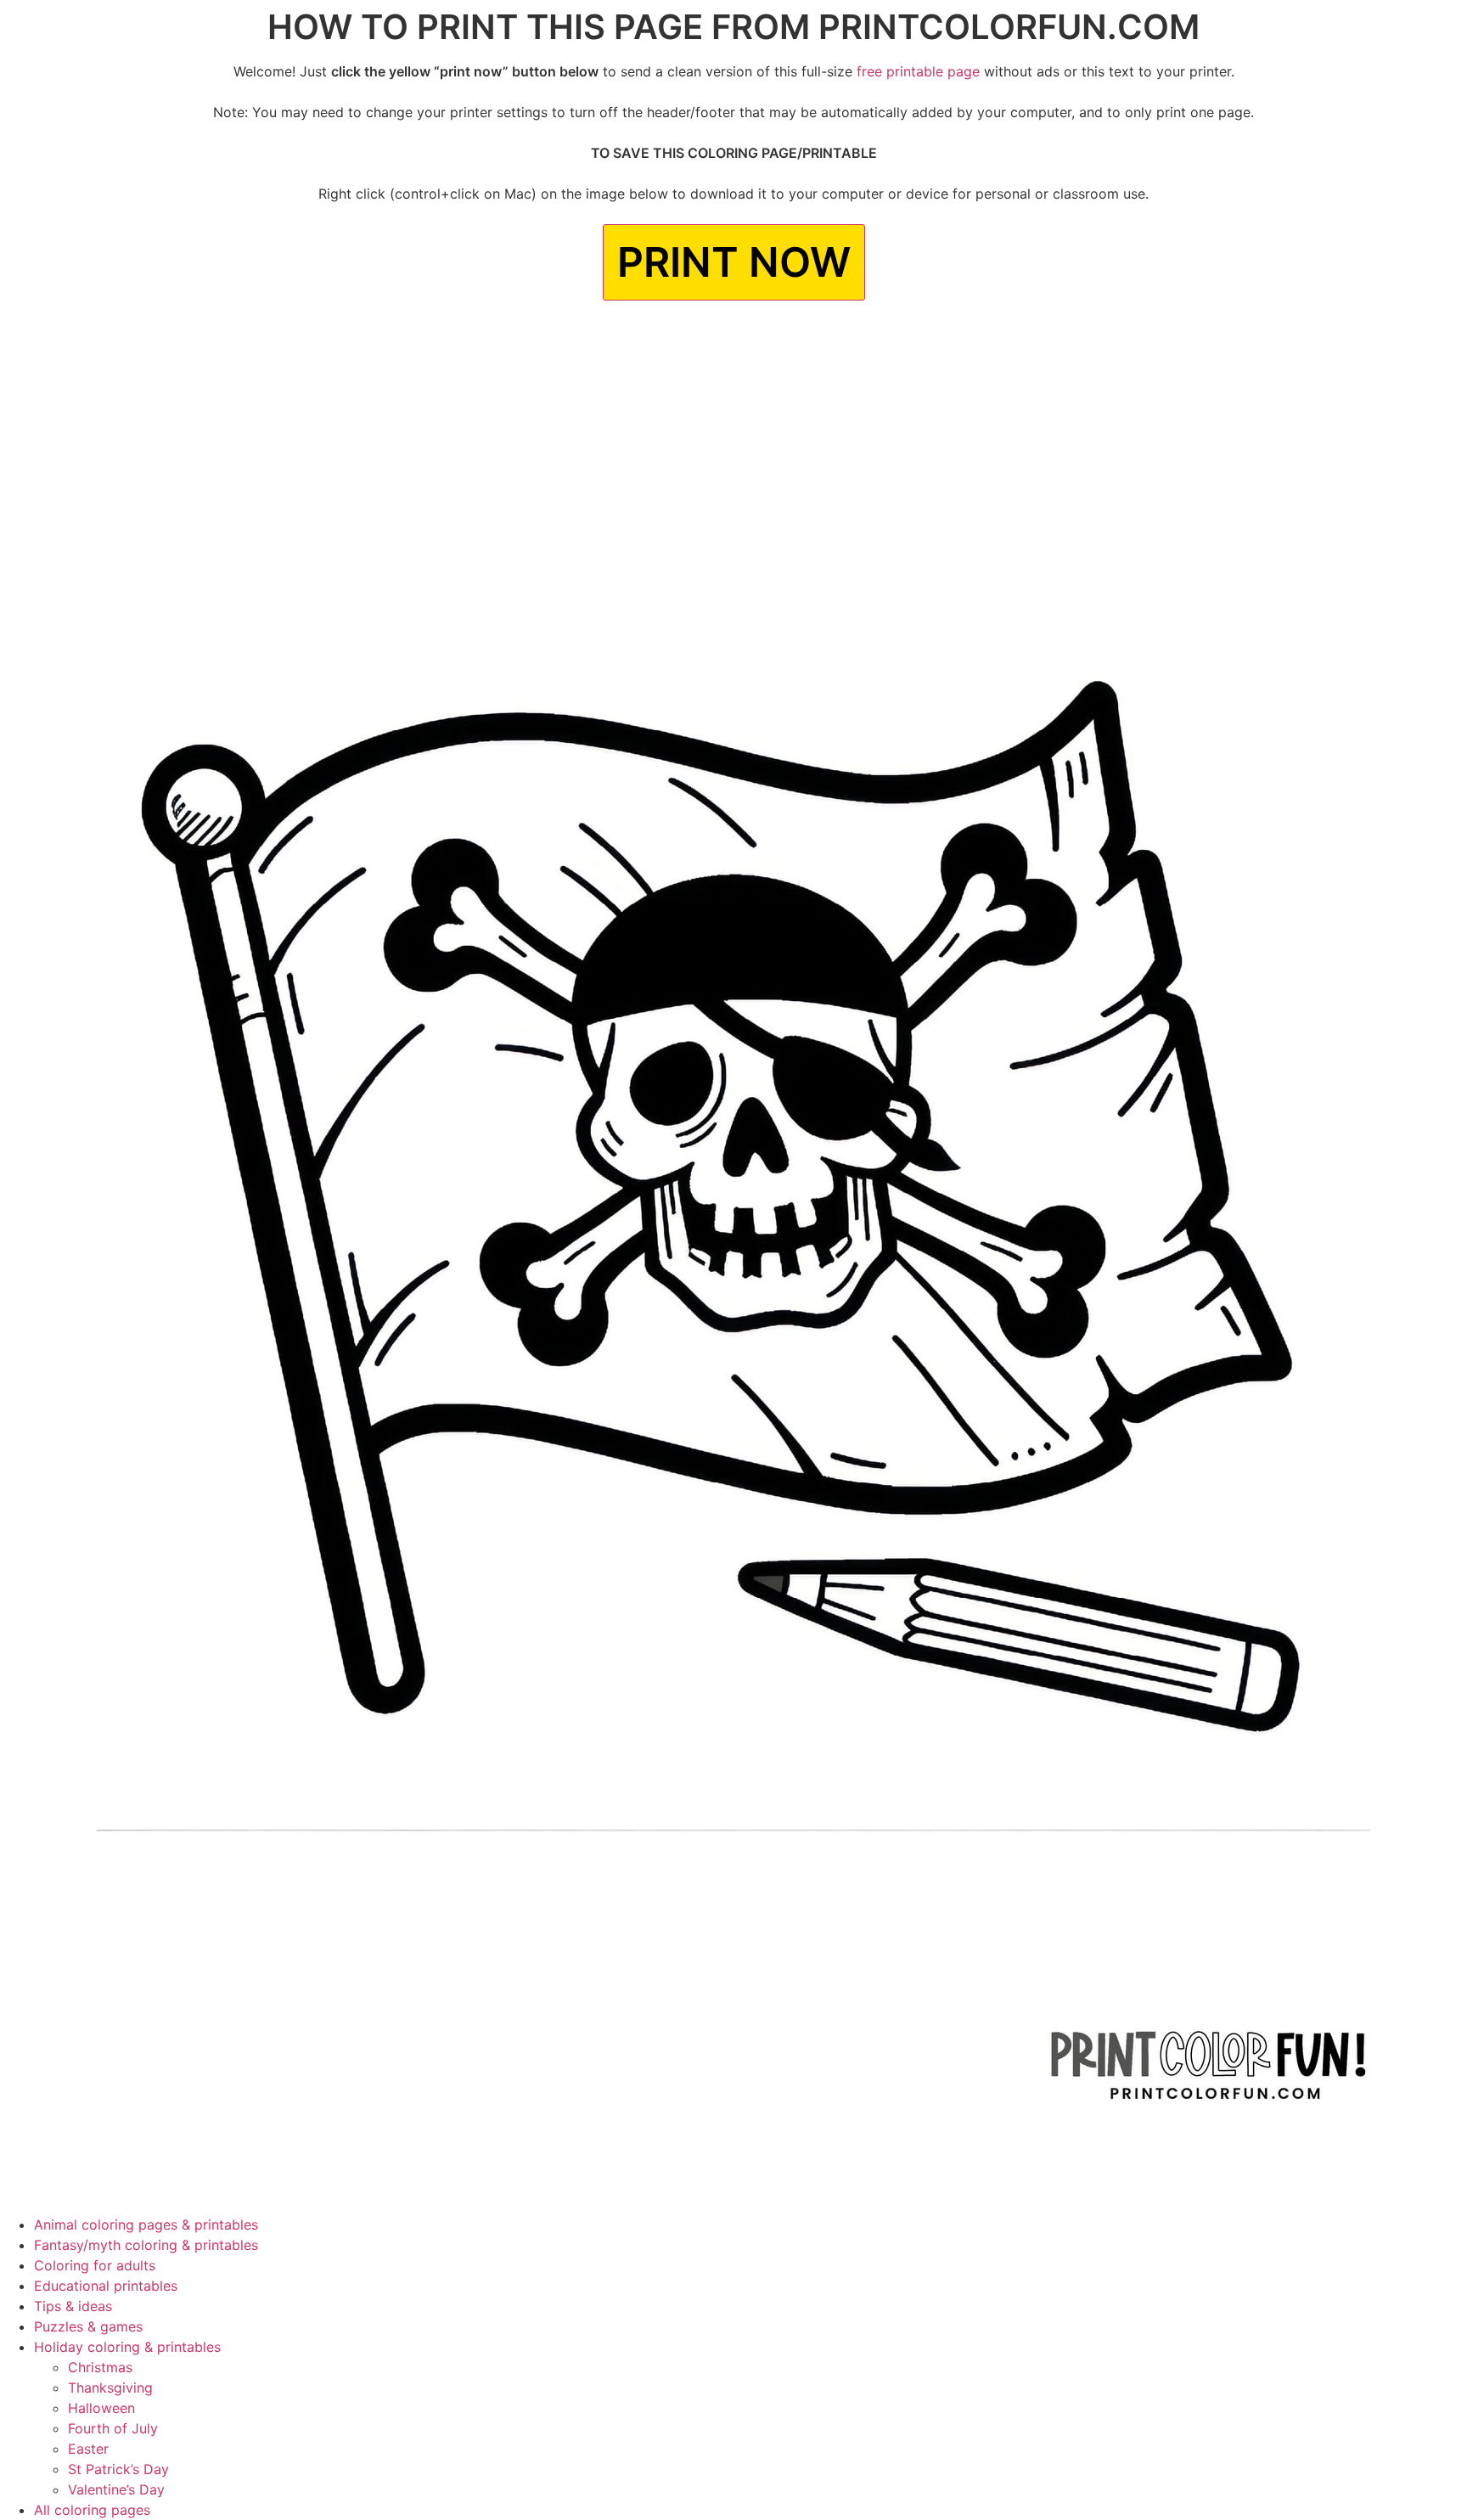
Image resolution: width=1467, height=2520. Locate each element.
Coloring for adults (95, 2265)
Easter (88, 2449)
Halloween (101, 2408)
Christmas (100, 2367)
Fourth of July (113, 2428)
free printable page (918, 71)
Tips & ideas (73, 2306)
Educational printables (106, 2286)
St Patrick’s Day (118, 2469)
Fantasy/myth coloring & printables (146, 2245)
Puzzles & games (88, 2326)
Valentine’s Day (116, 2489)
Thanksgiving (110, 2388)
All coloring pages (92, 2510)
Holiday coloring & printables (127, 2347)
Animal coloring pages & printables (146, 2225)
